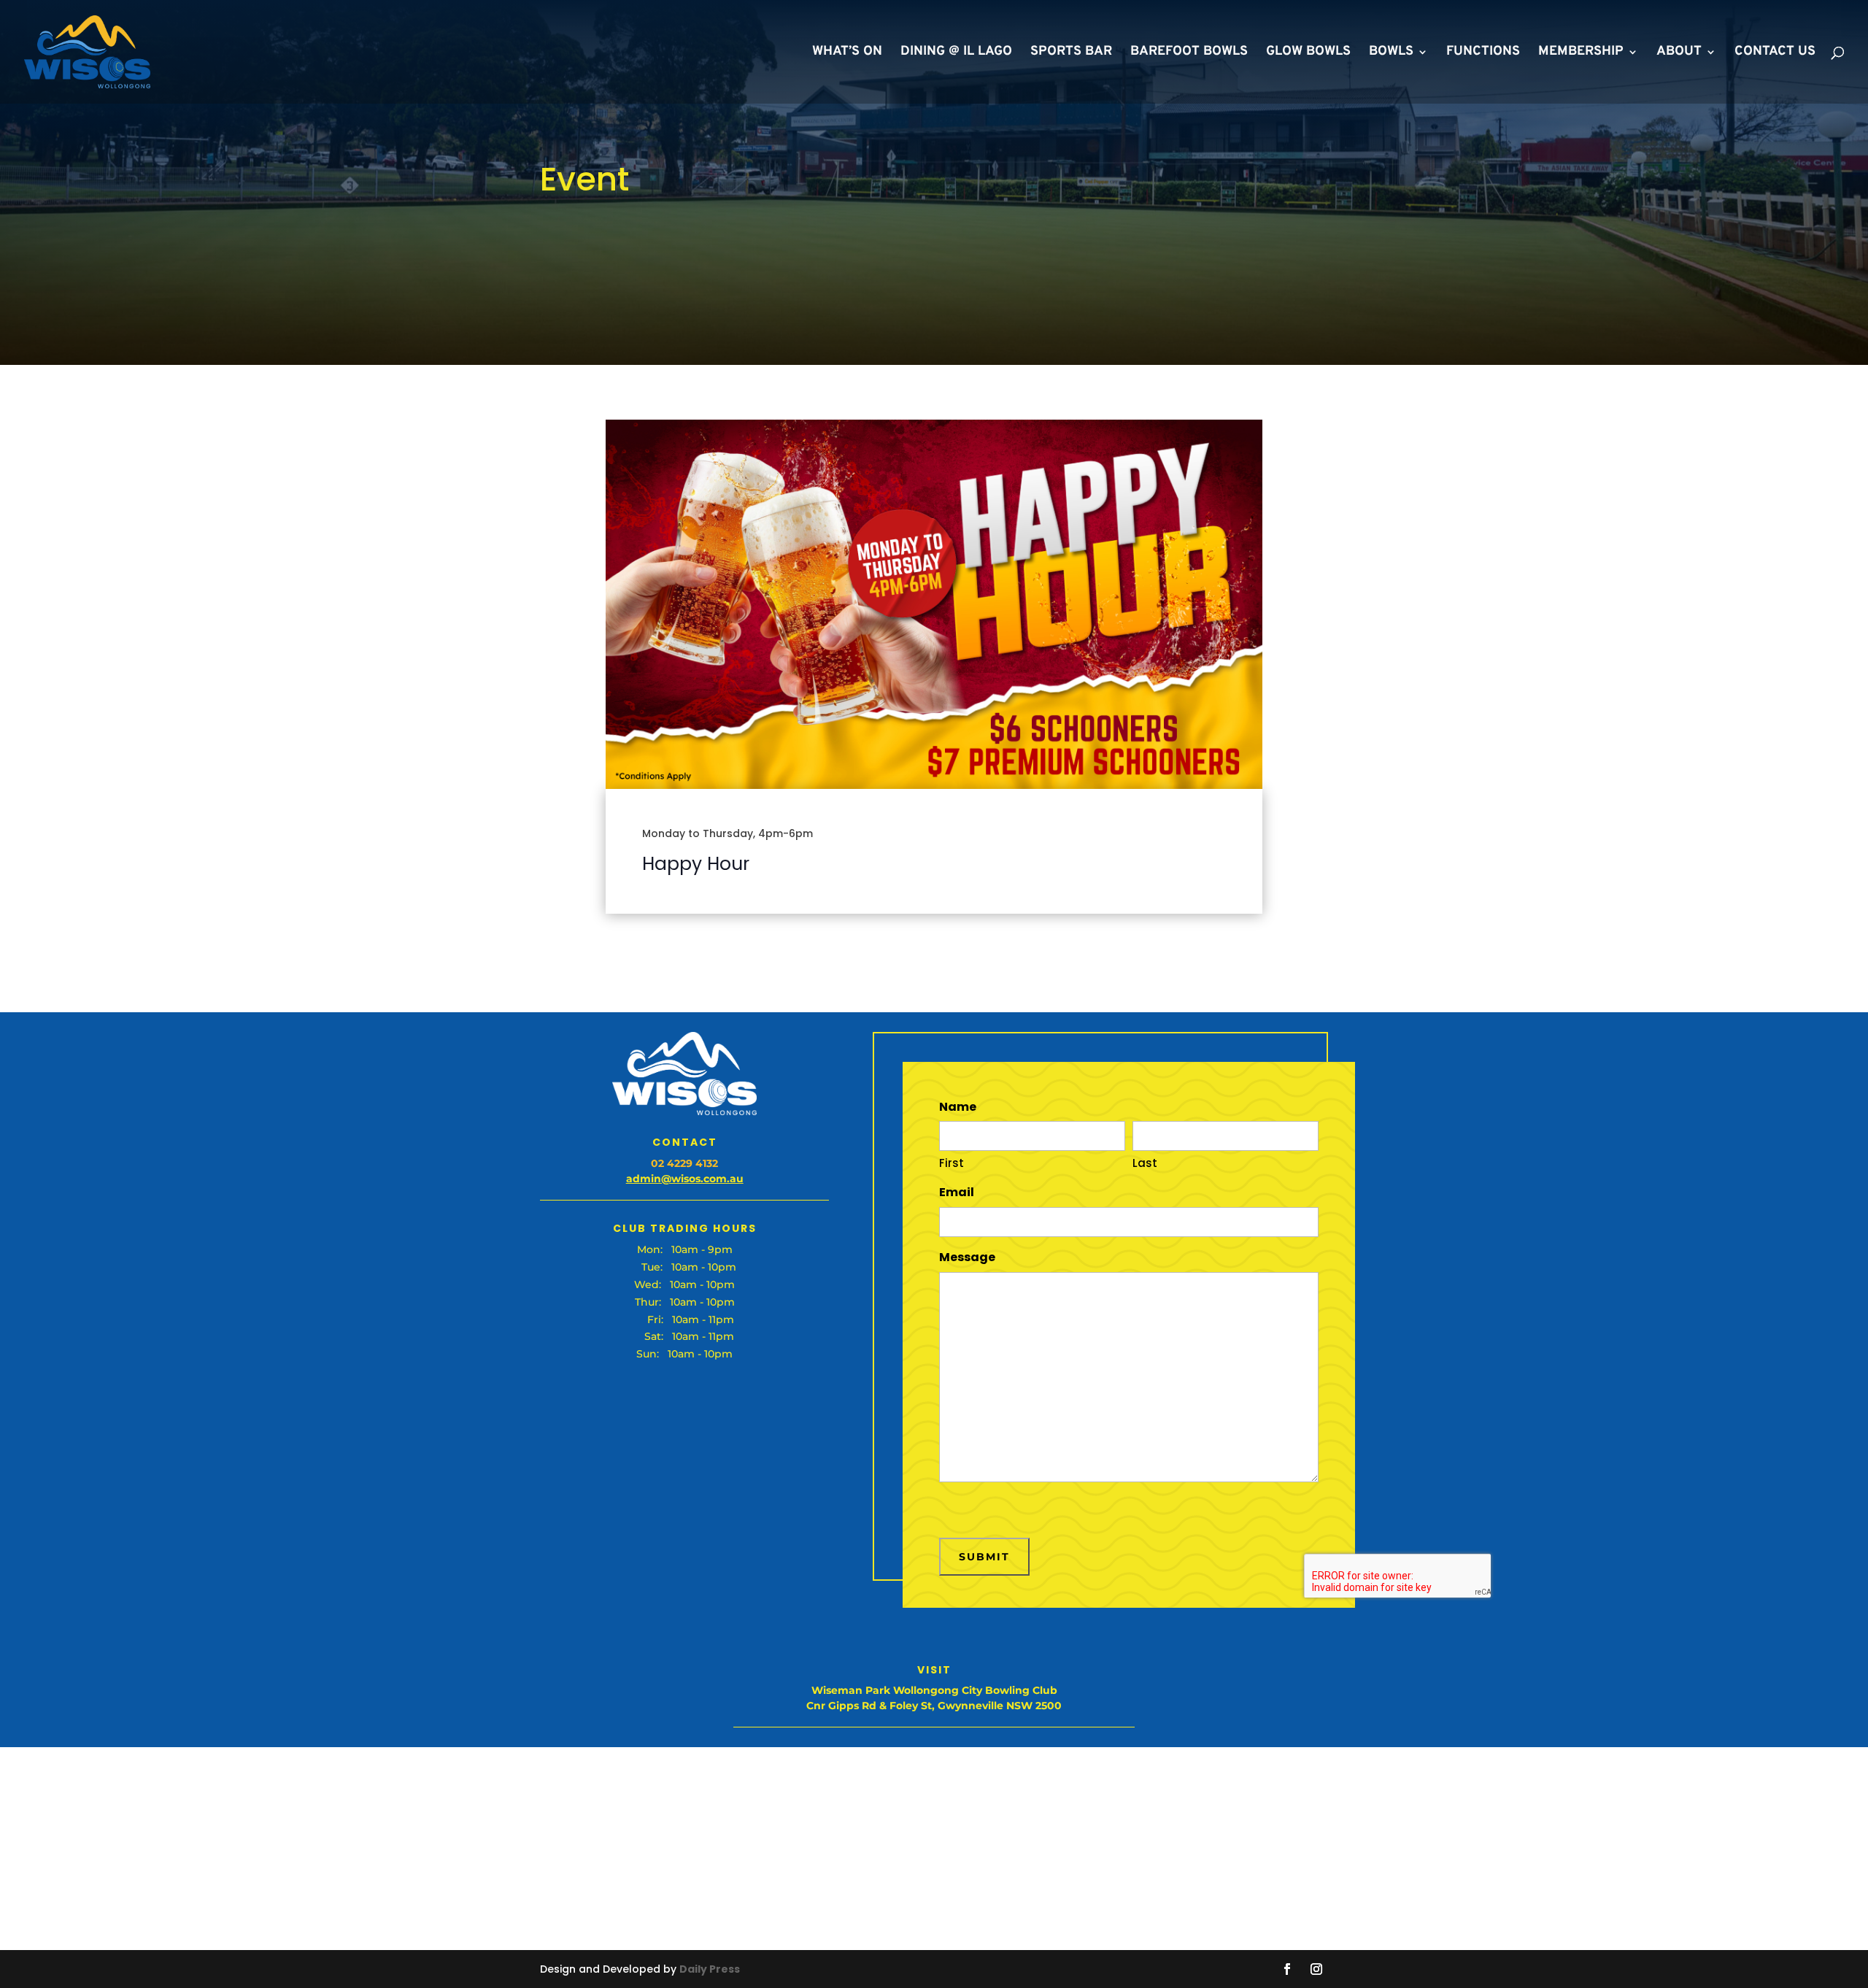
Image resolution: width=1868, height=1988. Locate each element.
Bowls (1391, 53)
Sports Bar (1071, 53)
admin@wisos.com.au (685, 1179)
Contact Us (1775, 53)
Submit (984, 1557)
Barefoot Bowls (1189, 53)
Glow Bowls (1308, 53)
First (952, 1163)
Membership (1581, 53)
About (1679, 53)
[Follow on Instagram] (1316, 1969)
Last (1145, 1163)
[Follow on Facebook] (1287, 1969)
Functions (1483, 53)
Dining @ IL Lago (956, 53)
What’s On (847, 53)
